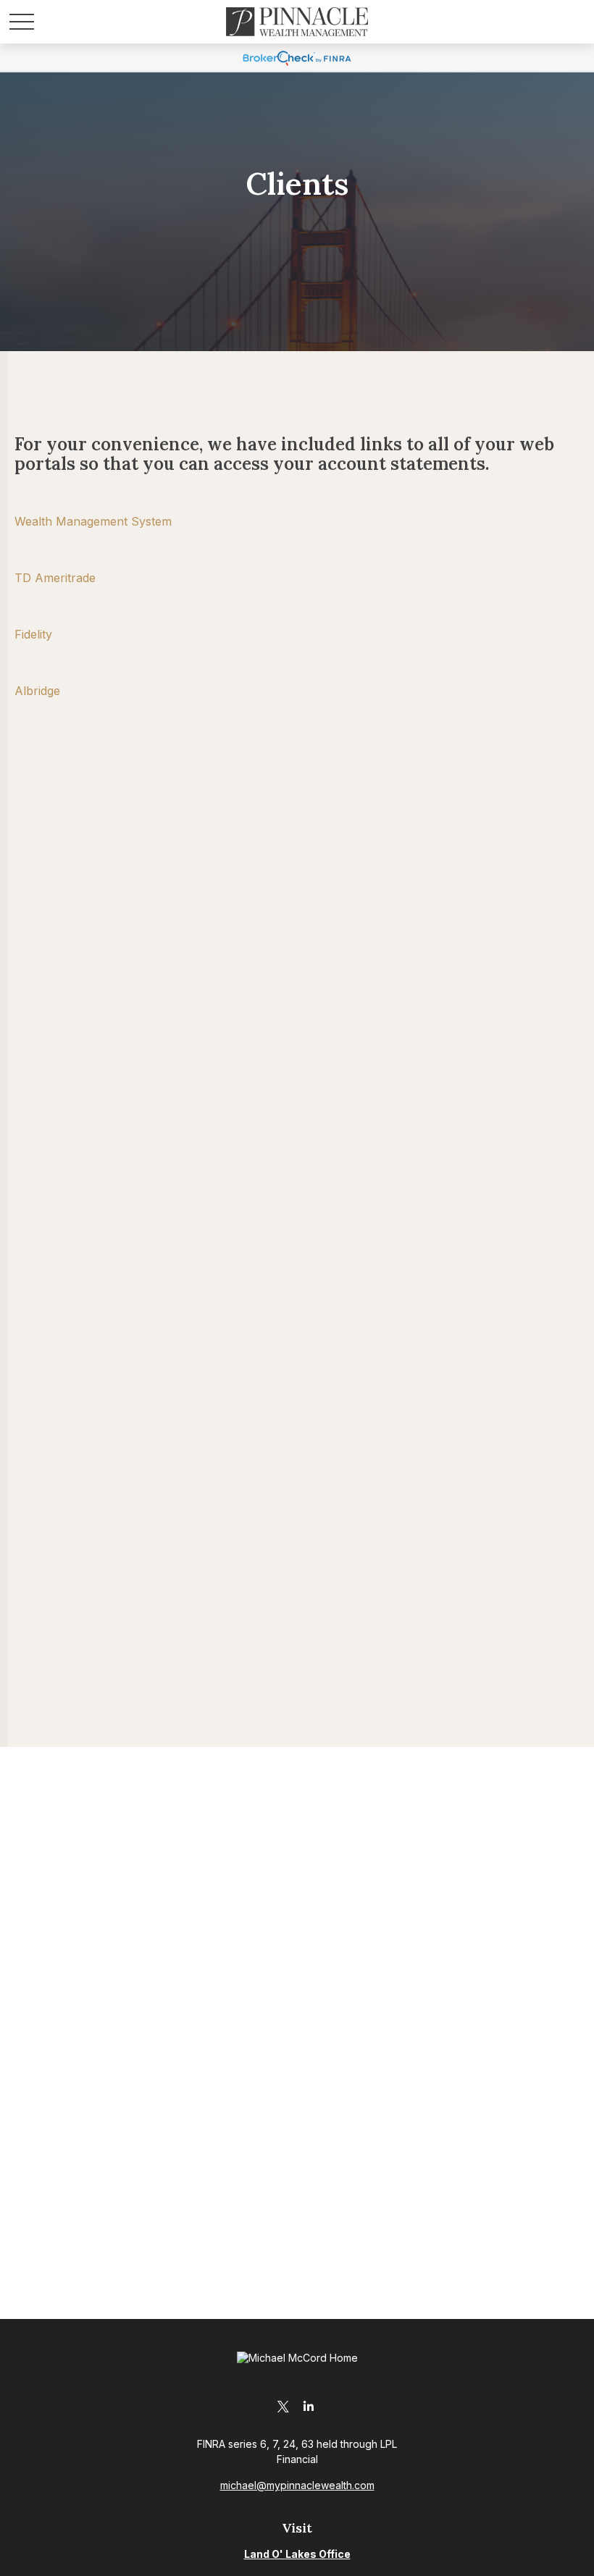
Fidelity (33, 634)
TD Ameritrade (55, 578)
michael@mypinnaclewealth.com (297, 2485)
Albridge (37, 691)
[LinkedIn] (308, 2406)
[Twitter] (283, 2406)
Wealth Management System (93, 521)
